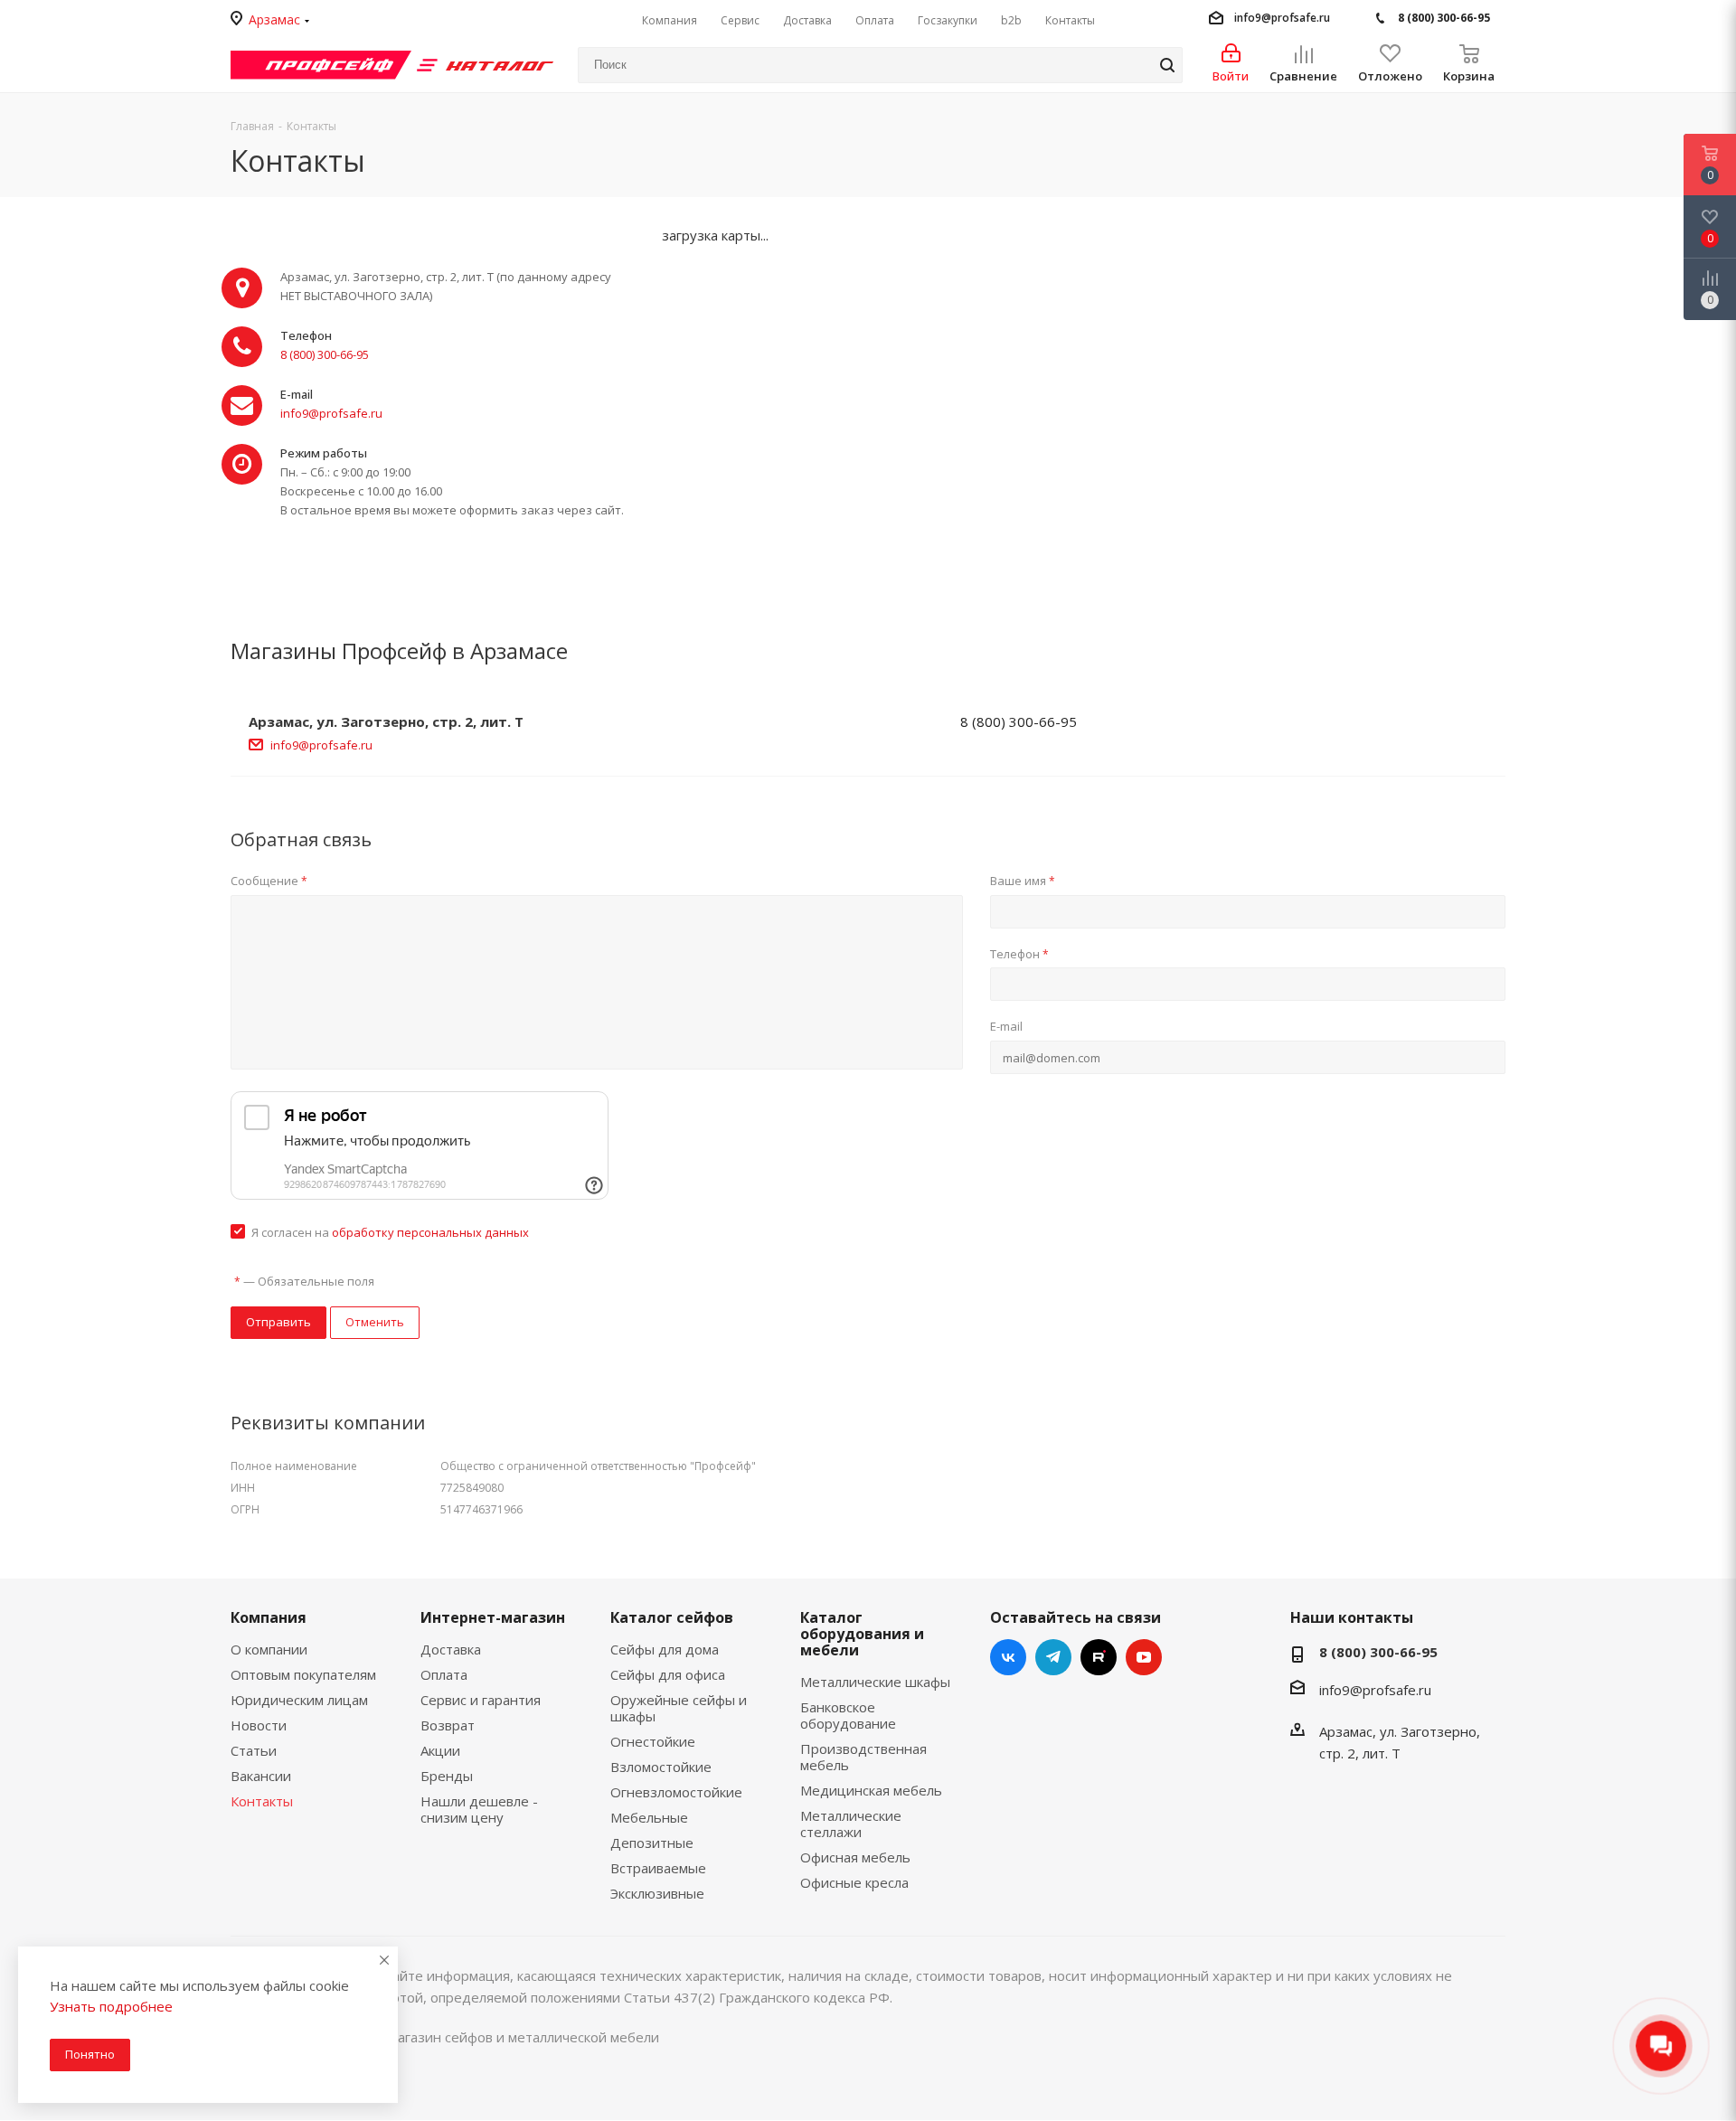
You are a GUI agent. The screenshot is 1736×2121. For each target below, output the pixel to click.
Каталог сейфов (672, 1617)
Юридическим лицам (299, 1700)
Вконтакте (1008, 1657)
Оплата (444, 1674)
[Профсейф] (321, 63)
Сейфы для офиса (668, 1674)
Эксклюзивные (657, 1893)
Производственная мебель (863, 1757)
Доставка (451, 1649)
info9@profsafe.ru (1282, 18)
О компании (269, 1649)
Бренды (447, 1776)
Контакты (262, 1801)
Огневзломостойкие (676, 1792)
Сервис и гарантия (481, 1700)
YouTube (1144, 1657)
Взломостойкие (661, 1767)
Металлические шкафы (875, 1682)
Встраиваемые (658, 1868)
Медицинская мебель (871, 1790)
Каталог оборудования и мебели (862, 1634)
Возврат (448, 1725)
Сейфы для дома (665, 1649)
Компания (269, 1617)
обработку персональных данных (430, 1232)
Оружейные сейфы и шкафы (679, 1708)
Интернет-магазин (493, 1617)
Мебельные (649, 1817)
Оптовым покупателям (303, 1674)
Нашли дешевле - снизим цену (479, 1809)
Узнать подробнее (111, 2006)
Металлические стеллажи (851, 1824)
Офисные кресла (854, 1882)
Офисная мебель (855, 1857)
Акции (440, 1750)
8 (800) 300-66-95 (1444, 18)
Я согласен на (390, 1232)
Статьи (254, 1750)
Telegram (1053, 1657)
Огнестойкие (653, 1741)
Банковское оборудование (848, 1715)
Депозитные (652, 1843)
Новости (259, 1725)
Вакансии (261, 1776)
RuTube (1099, 1657)
